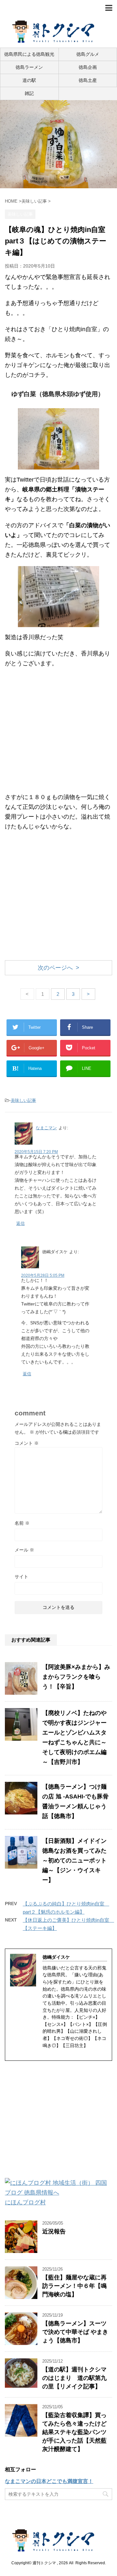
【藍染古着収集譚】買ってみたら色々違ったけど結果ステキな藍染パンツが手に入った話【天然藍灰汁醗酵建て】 (74, 2432)
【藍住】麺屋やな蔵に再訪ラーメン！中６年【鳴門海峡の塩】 (74, 2286)
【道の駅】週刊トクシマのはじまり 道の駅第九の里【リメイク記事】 (74, 2378)
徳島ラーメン (29, 67)
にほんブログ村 (25, 2202)
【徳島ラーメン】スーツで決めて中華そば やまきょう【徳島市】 (75, 2332)
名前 (22, 1523)
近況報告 (54, 2231)
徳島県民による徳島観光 (29, 54)
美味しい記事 (23, 1100)
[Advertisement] (58, 733)
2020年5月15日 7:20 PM (36, 1152)
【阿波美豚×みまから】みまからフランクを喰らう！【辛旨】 (76, 1677)
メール (24, 1550)
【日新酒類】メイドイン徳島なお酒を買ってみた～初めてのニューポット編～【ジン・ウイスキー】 (74, 1860)
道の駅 (29, 80)
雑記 (29, 93)
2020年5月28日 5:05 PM (43, 1275)
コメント (27, 1443)
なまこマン (46, 1128)
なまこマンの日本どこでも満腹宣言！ (49, 2481)
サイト (21, 1577)
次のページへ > (58, 968)
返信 (20, 1223)
